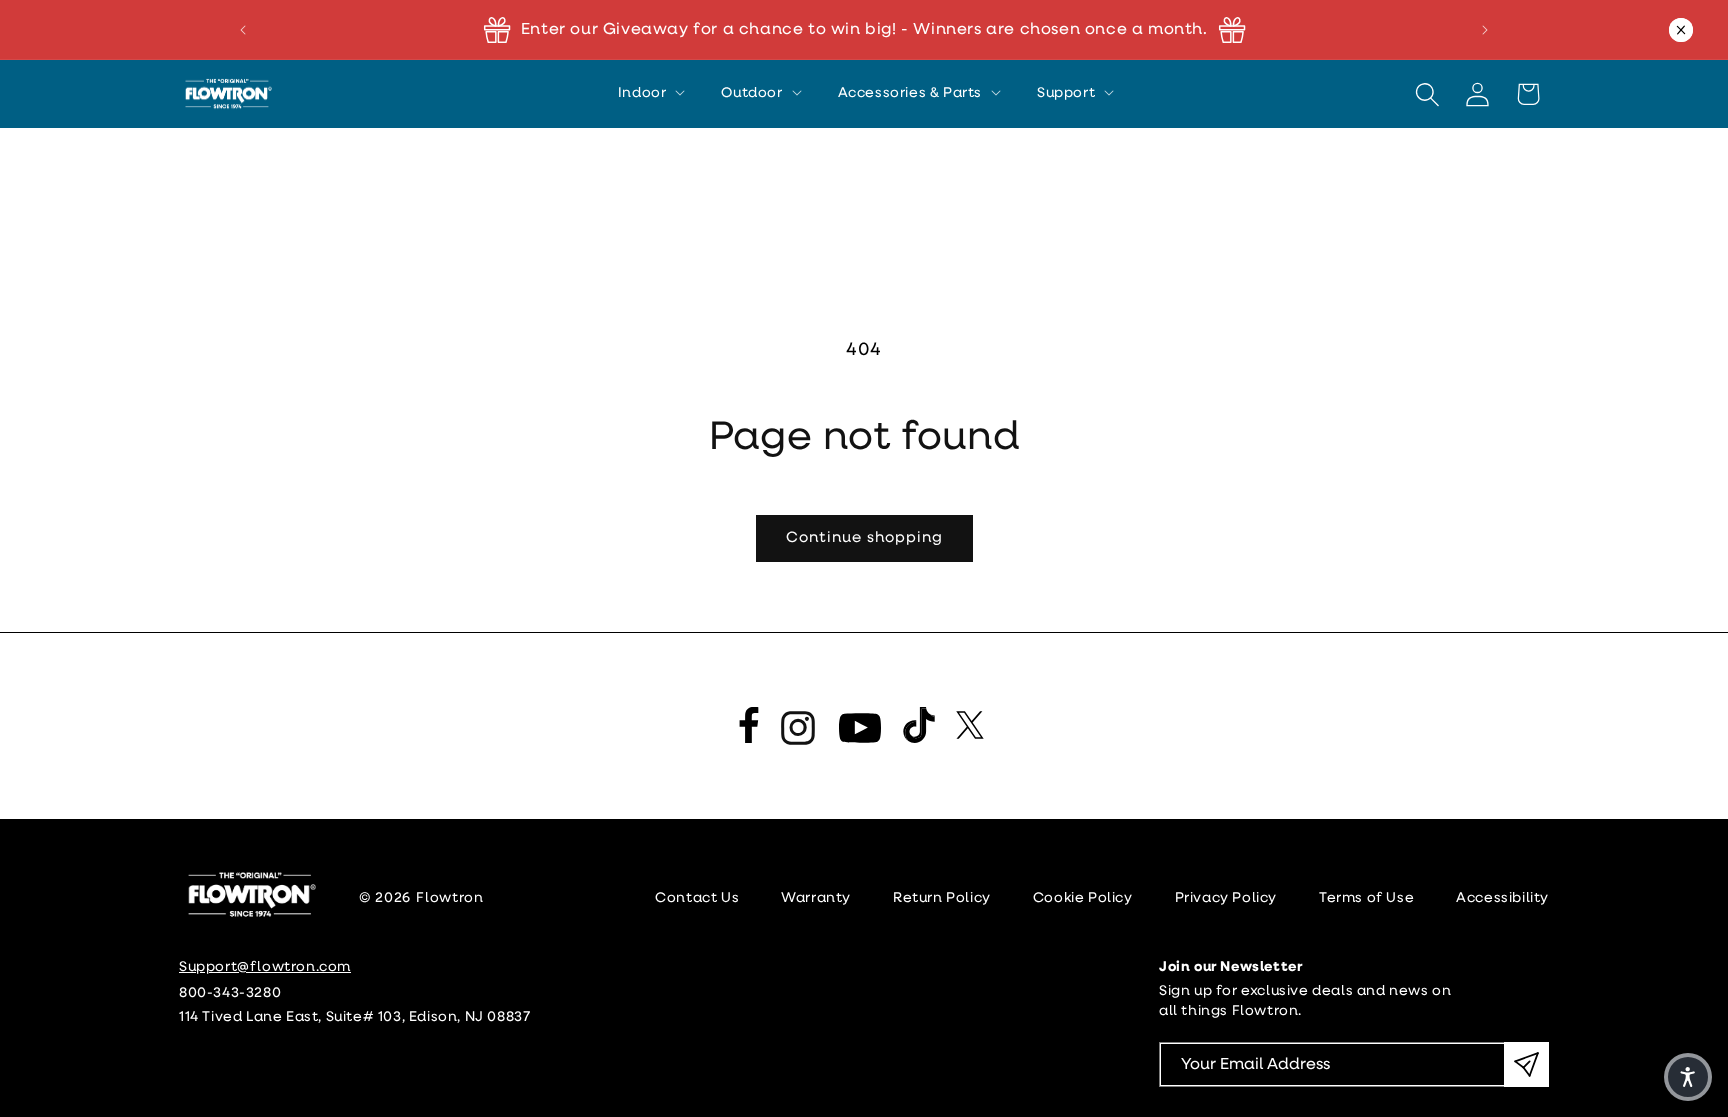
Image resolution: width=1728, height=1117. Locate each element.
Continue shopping (864, 538)
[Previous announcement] (243, 30)
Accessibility (1502, 898)
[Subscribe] (1526, 1064)
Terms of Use (1366, 898)
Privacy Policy (1226, 898)
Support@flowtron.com (265, 967)
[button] (650, 94)
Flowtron (450, 898)
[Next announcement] (1485, 30)
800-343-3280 (230, 993)
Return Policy (942, 898)
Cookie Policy (1083, 898)
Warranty (816, 898)
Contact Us (697, 898)
